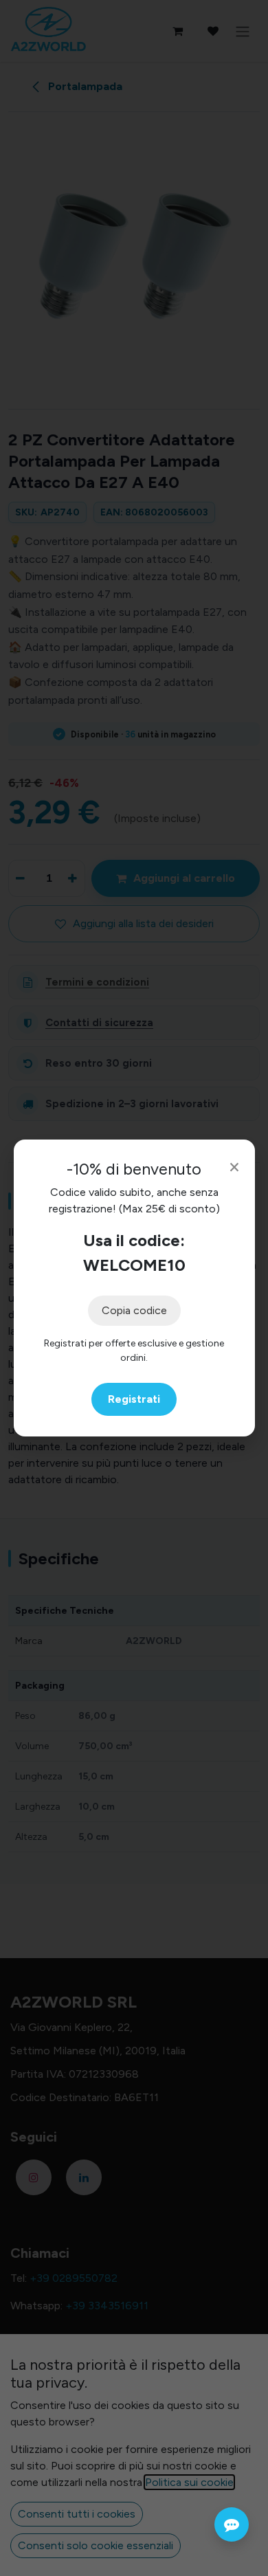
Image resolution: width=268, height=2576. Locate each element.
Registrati (134, 1399)
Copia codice (134, 1310)
